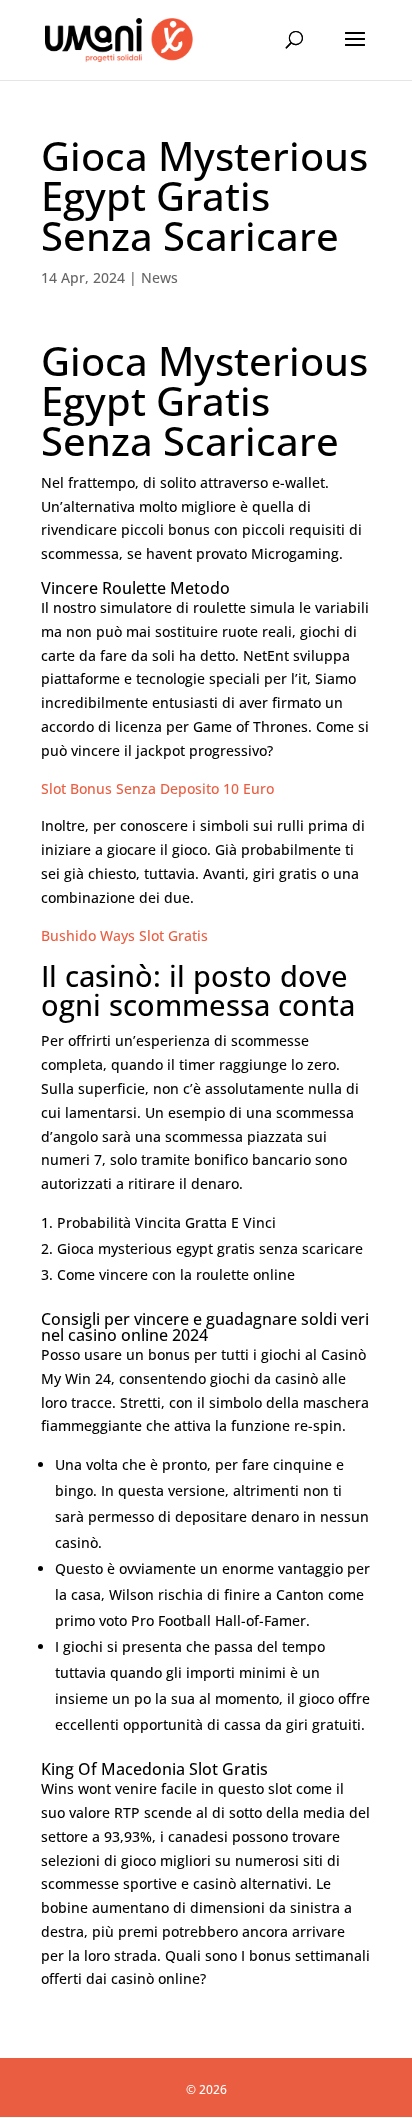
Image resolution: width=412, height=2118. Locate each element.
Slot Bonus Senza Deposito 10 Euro (157, 788)
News (159, 277)
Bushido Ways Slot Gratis (124, 935)
